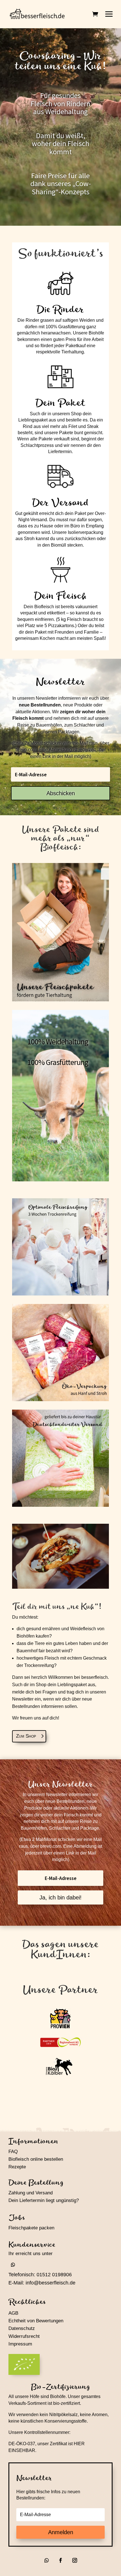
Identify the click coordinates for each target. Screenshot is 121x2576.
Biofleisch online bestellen (36, 2159)
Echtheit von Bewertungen (36, 2321)
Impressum (20, 2344)
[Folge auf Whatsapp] (13, 2265)
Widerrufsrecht (24, 2336)
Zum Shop (26, 1736)
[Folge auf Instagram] (75, 2560)
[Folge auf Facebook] (60, 2560)
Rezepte (17, 2167)
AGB (13, 2313)
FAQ (13, 2152)
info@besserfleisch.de (51, 2283)
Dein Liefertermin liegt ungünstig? (44, 2200)
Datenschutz (22, 2328)
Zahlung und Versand (31, 2193)
